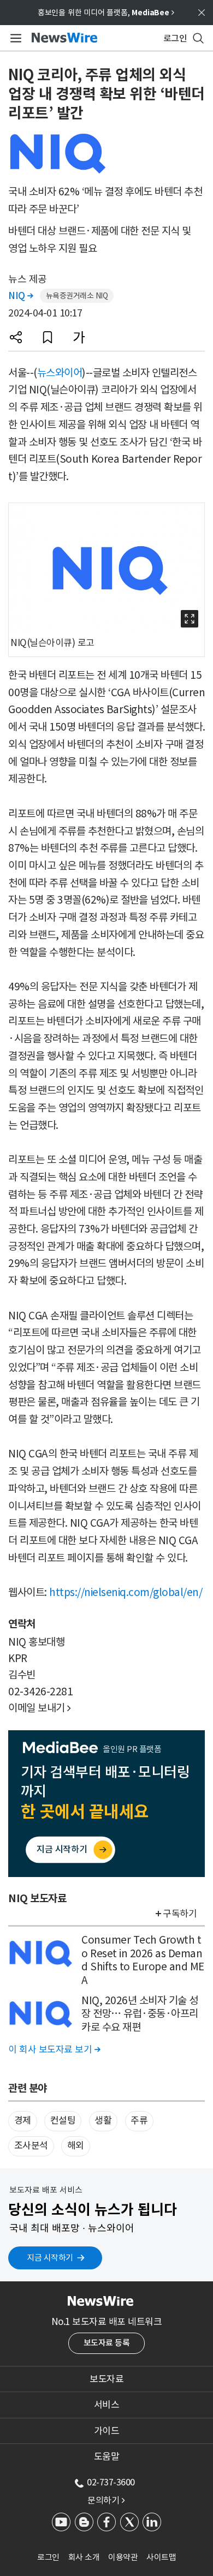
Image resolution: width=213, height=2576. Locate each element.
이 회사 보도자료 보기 (54, 2049)
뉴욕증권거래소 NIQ (77, 296)
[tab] (106, 2379)
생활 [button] (103, 2120)
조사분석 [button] (31, 2145)
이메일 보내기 (40, 1708)
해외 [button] (76, 2145)
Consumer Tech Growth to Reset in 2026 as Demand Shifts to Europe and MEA (143, 1960)
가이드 (107, 2431)
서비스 (107, 2405)
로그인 (48, 2557)
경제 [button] (23, 2120)
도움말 (107, 2457)
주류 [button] (139, 2120)
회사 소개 (84, 2557)
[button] (16, 337)
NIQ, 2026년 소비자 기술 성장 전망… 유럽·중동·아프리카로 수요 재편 (140, 2014)
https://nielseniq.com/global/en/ (126, 1592)
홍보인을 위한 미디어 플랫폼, (106, 13)
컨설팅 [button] (63, 2120)
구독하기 (180, 1914)
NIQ (21, 296)
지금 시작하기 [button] (50, 2258)
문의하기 (106, 2500)
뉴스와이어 (60, 373)
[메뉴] (14, 38)
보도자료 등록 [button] (107, 2343)
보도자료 (106, 2379)
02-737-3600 (111, 2482)
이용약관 (123, 2557)
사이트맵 (161, 2557)
